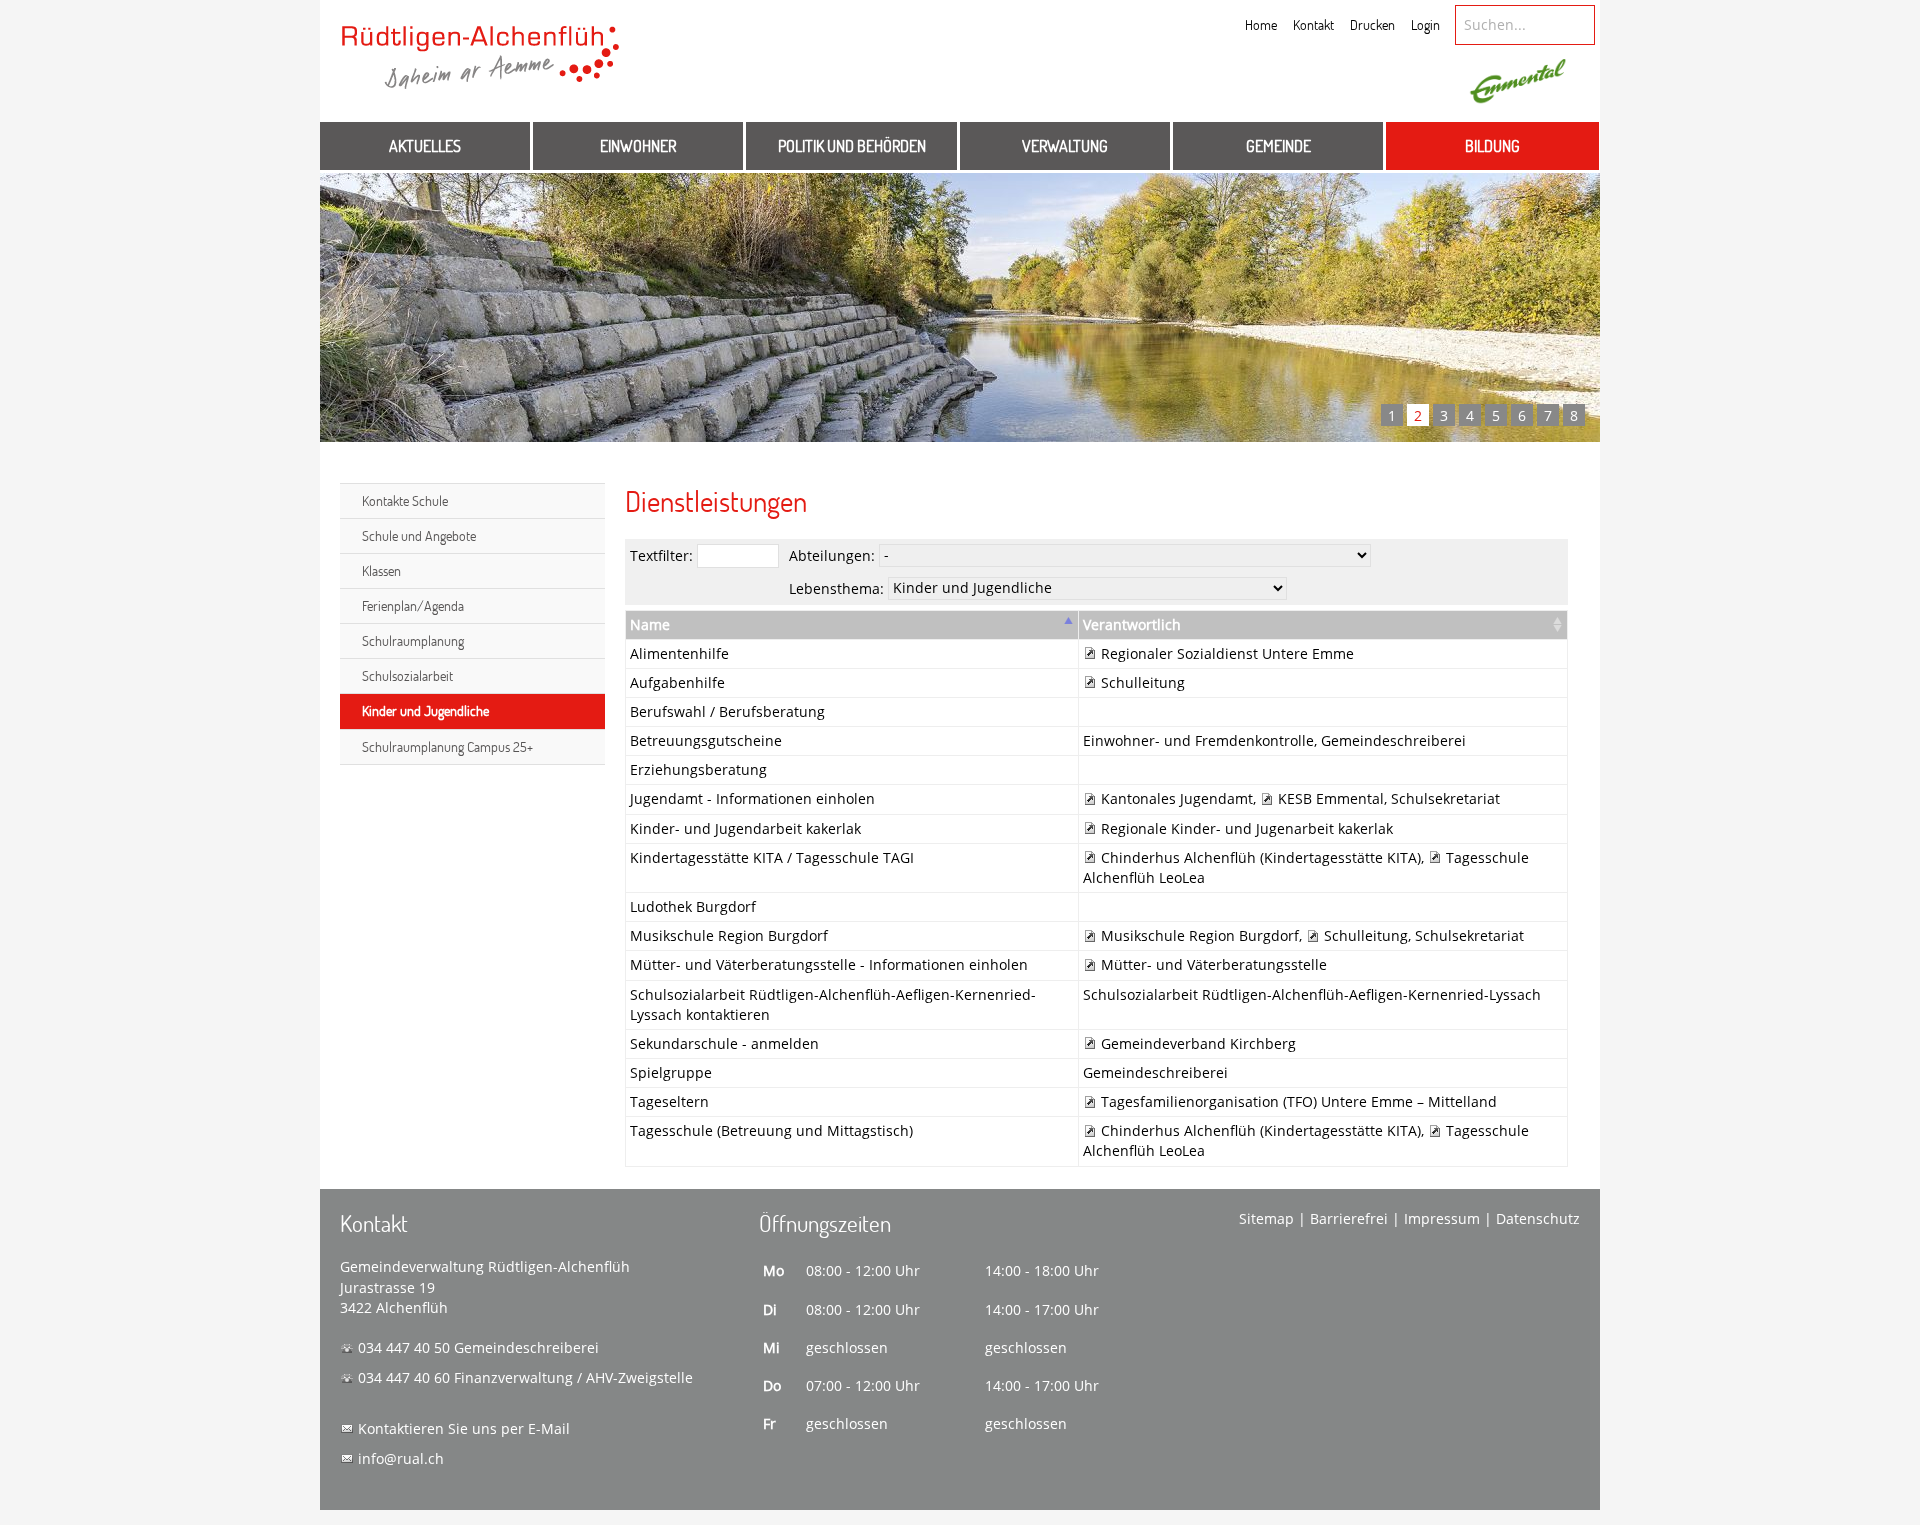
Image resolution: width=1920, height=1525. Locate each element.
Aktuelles (425, 145)
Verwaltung (1065, 145)
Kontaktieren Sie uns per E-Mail (464, 1428)
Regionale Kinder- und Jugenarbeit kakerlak (1247, 828)
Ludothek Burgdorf (693, 906)
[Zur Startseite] (481, 67)
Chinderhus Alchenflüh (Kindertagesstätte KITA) (1261, 857)
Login (1425, 24)
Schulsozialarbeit (407, 675)
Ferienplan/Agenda (413, 605)
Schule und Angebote (419, 535)
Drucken (1372, 24)
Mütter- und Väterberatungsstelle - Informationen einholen (829, 964)
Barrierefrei (1349, 1218)
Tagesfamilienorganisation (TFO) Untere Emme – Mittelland (1299, 1101)
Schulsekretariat (1445, 798)
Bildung (1492, 145)
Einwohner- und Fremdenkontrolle (1198, 740)
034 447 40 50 (404, 1347)
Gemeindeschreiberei (1393, 740)
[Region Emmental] (1518, 82)
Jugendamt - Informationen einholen (752, 798)
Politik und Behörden (852, 145)
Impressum (1442, 1218)
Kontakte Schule (405, 500)
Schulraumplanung (413, 640)
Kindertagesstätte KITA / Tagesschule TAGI (772, 857)
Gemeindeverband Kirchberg (1198, 1043)
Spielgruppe (671, 1072)
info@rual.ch (401, 1458)
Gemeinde (1278, 145)
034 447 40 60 (404, 1377)
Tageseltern (669, 1101)
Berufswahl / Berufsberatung (727, 711)
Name (650, 624)
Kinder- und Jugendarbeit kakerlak (745, 828)
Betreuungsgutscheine (706, 740)
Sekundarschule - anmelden (724, 1043)
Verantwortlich (1132, 624)
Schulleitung (1143, 682)
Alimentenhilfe (679, 653)
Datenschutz (1538, 1218)
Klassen (381, 570)
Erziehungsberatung (698, 769)
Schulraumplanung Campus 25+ (447, 746)
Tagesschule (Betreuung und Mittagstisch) (771, 1130)
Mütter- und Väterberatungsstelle (1214, 964)
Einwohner (638, 145)
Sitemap (1266, 1218)
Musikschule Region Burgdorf (729, 935)
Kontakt (1313, 24)
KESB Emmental (1331, 798)
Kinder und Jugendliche (425, 710)
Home (1261, 24)
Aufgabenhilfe (677, 682)
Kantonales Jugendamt (1177, 798)
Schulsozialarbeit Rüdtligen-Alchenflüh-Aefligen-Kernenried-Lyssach (1312, 994)
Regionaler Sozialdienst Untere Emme (1227, 653)
